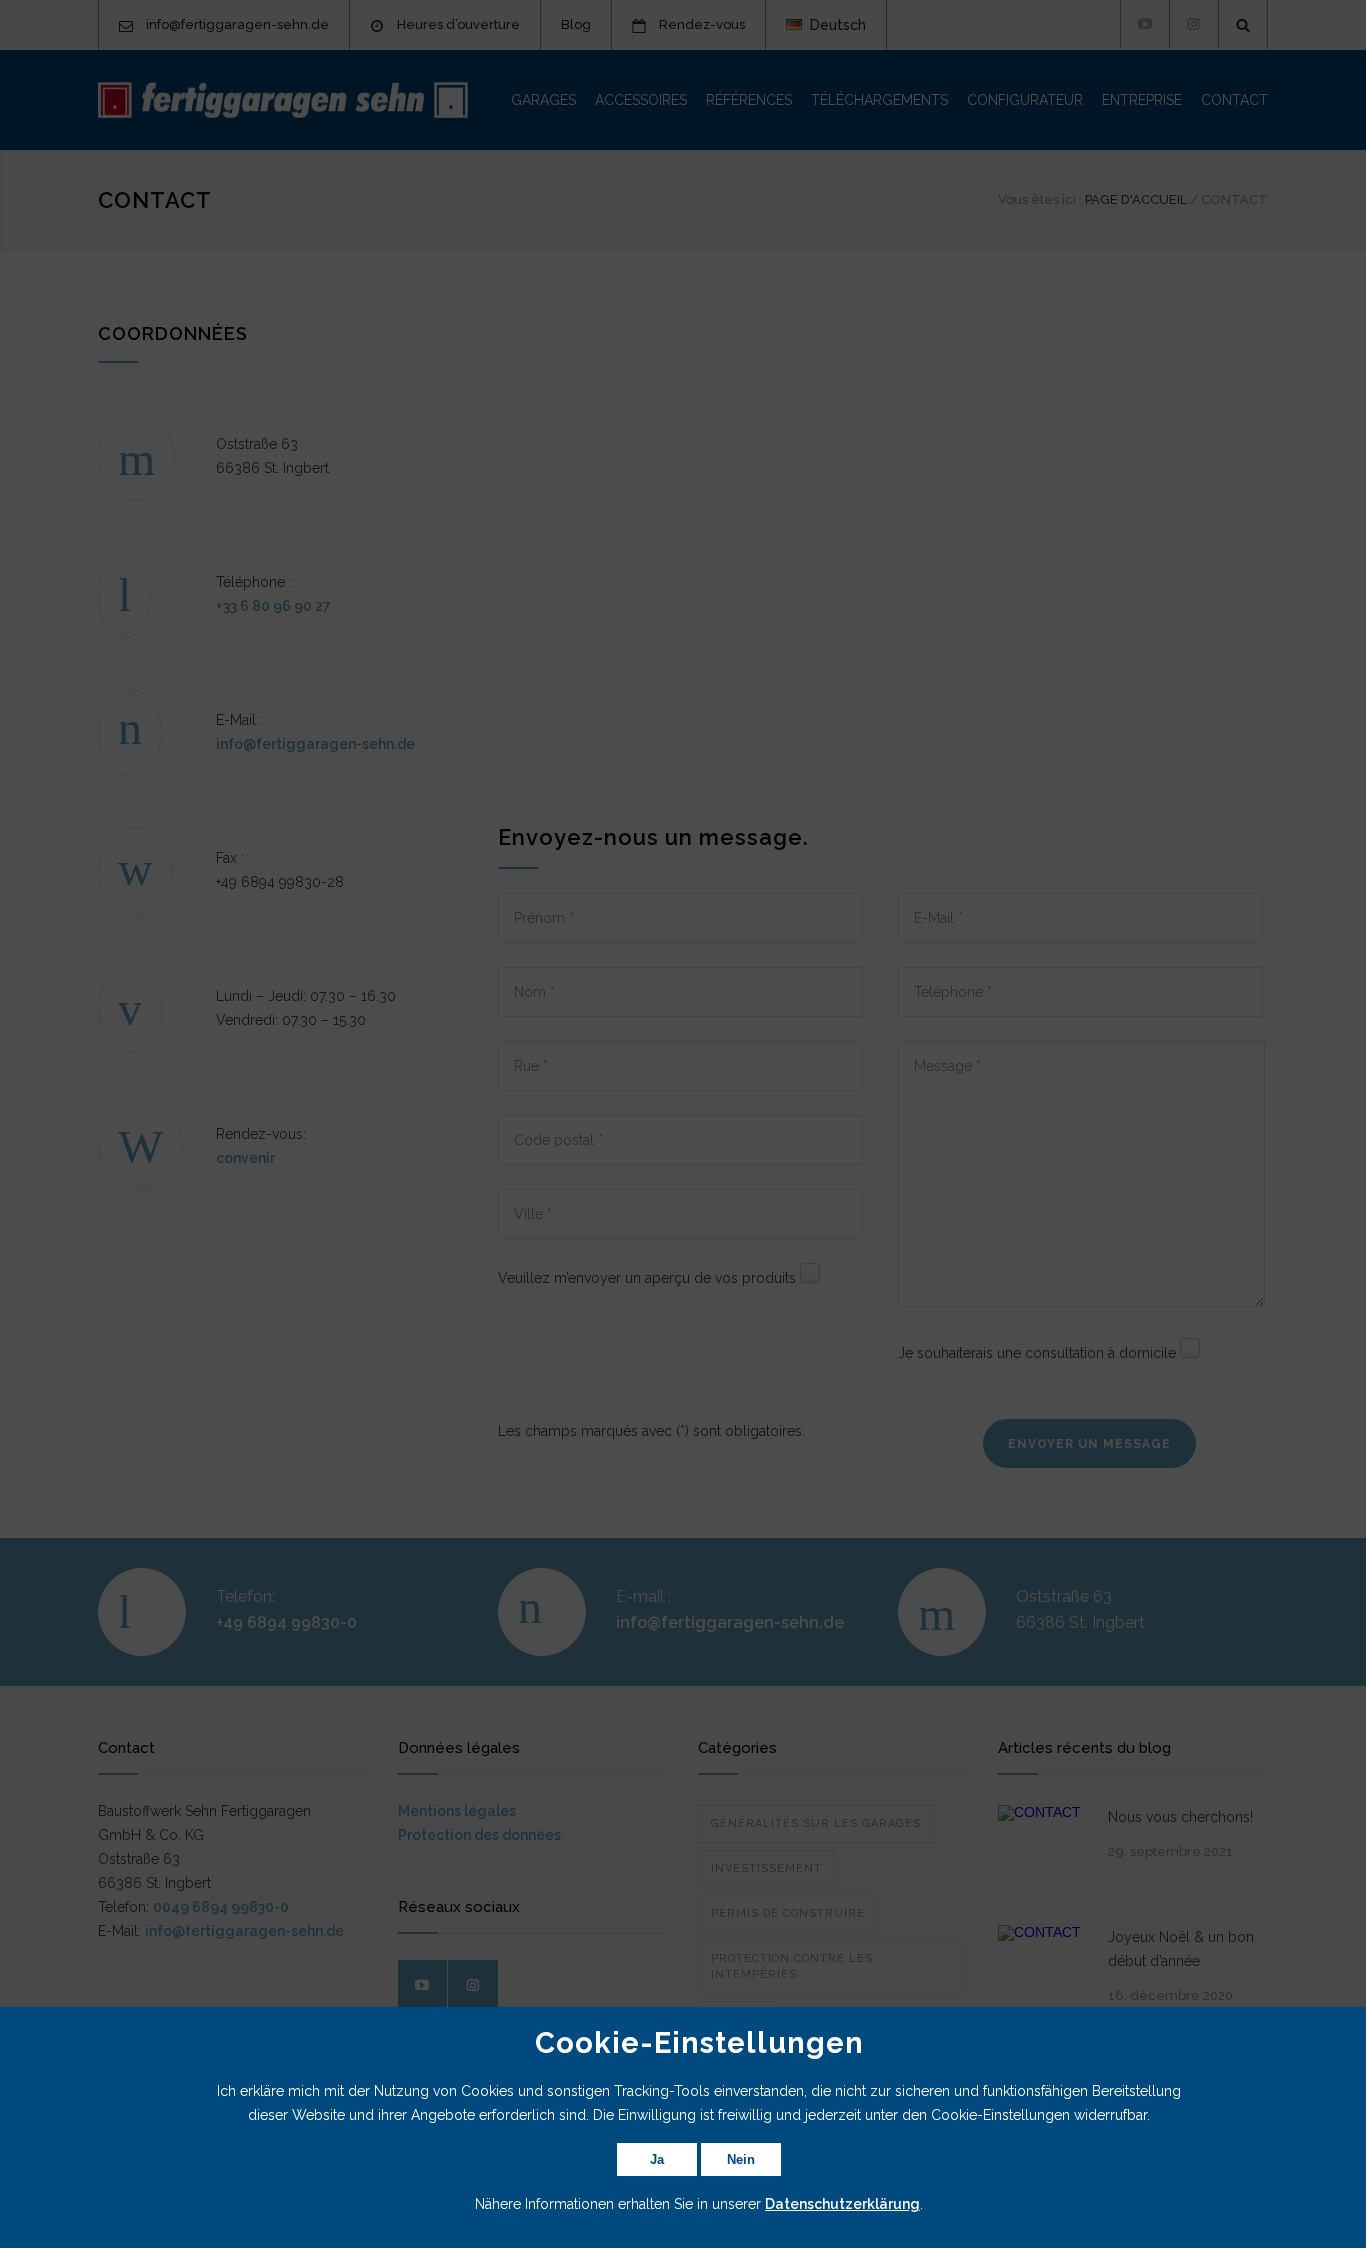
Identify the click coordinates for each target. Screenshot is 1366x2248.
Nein (741, 2159)
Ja (657, 2159)
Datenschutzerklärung (842, 2204)
